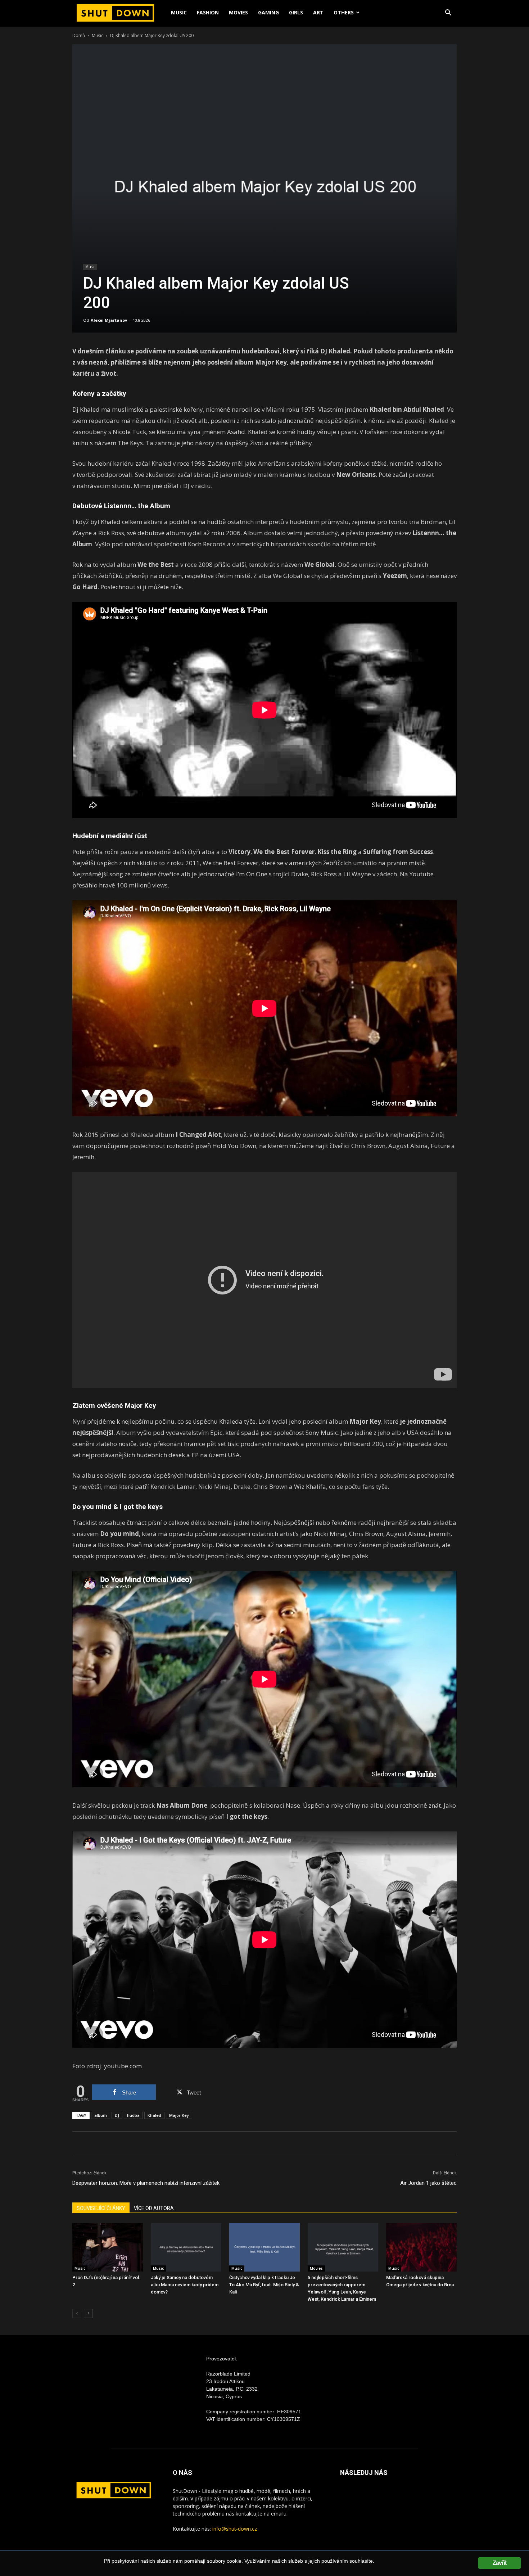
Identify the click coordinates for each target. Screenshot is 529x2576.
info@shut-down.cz (235, 2529)
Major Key (179, 2115)
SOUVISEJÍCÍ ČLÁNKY (101, 2208)
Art (318, 12)
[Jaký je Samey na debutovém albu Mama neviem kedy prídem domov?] (186, 2247)
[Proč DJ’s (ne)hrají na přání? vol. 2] (108, 2247)
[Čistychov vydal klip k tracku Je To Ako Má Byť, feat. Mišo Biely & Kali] (264, 2247)
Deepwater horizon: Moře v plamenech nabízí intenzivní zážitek (146, 2183)
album (101, 2115)
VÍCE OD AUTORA (154, 2208)
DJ (117, 2115)
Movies (238, 12)
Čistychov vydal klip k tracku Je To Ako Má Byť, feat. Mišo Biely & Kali (264, 2285)
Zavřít (499, 2563)
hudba (133, 2115)
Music (179, 12)
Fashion (208, 12)
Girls (296, 12)
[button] (448, 13)
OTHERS (344, 12)
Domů (79, 35)
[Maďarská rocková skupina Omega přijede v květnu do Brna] (421, 2247)
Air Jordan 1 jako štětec (428, 2183)
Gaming (268, 12)
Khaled (154, 2115)
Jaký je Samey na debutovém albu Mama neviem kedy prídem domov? (185, 2285)
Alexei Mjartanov (109, 320)
